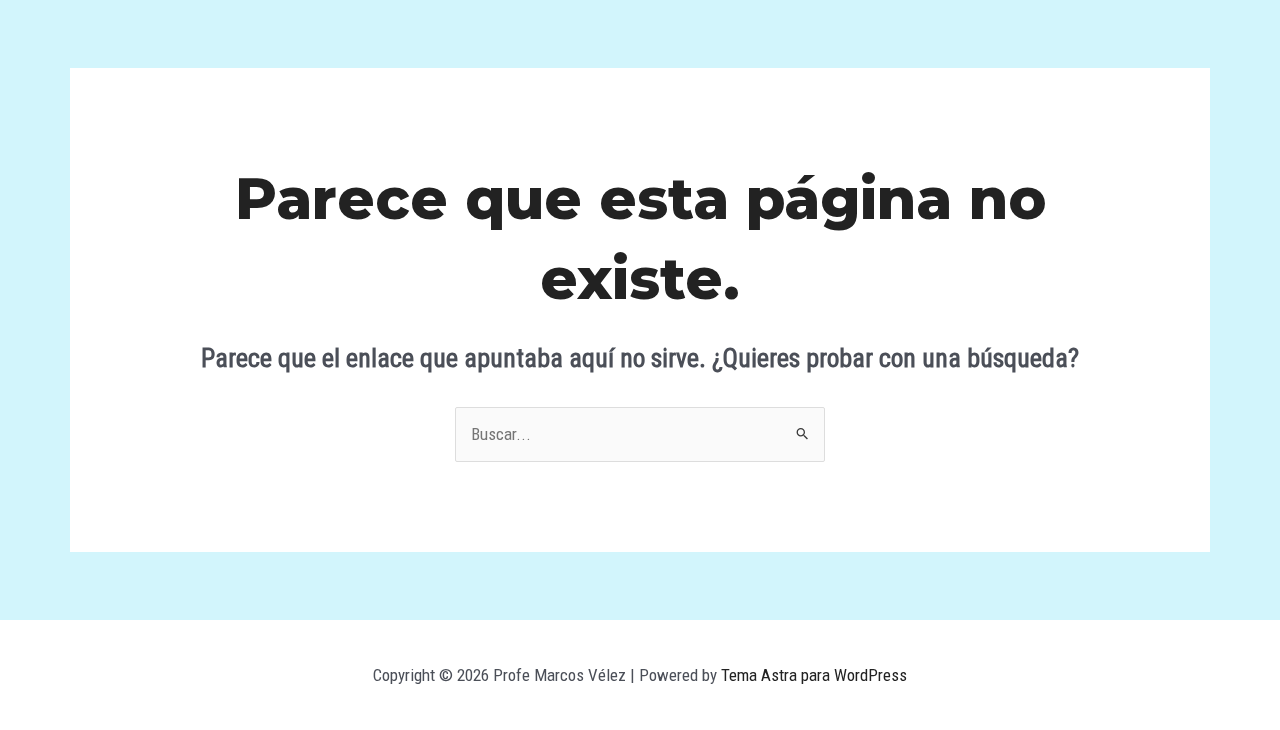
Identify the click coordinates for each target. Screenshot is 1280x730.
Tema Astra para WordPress (814, 675)
